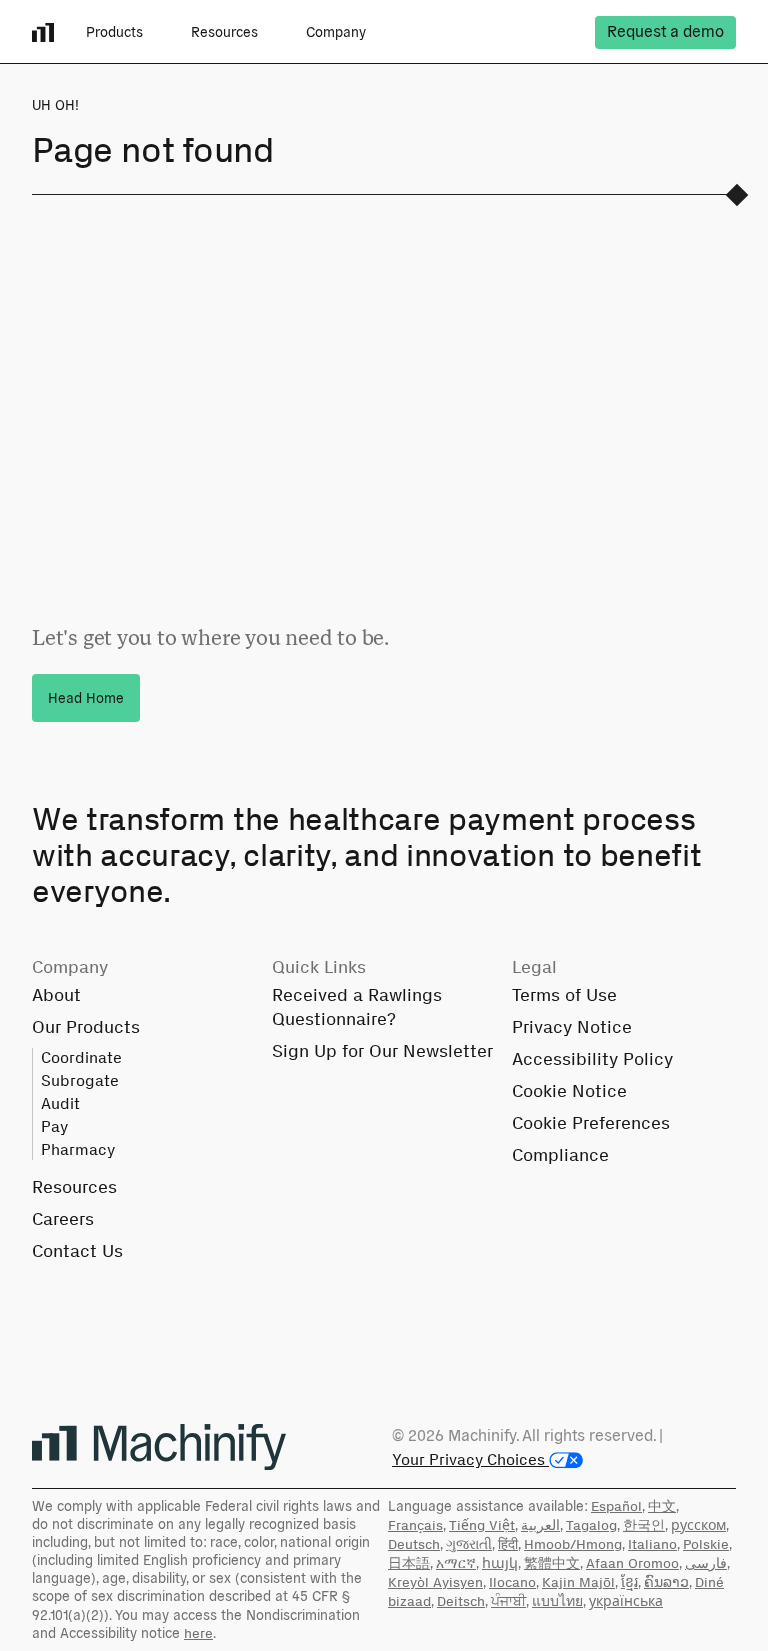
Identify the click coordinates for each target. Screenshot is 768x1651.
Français (415, 1525)
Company (336, 32)
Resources (224, 32)
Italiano (652, 1544)
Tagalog (591, 1525)
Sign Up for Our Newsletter (382, 1051)
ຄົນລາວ (666, 1582)
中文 (662, 1506)
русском (698, 1525)
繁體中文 (552, 1563)
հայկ (500, 1563)
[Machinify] (159, 1447)
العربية (540, 1525)
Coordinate (81, 1057)
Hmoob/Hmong (573, 1544)
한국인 (644, 1525)
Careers (63, 1219)
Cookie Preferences (591, 1123)
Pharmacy (78, 1149)
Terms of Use (564, 995)
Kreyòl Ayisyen (435, 1582)
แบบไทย (557, 1601)
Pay (54, 1126)
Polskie (706, 1544)
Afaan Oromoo (632, 1563)
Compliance (560, 1155)
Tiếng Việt (482, 1525)
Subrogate (80, 1080)
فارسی (706, 1563)
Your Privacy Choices (470, 1459)
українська (626, 1601)
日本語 (409, 1563)
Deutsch (414, 1544)
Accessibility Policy (592, 1059)
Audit (60, 1103)
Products (114, 32)
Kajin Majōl (578, 1582)
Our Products (86, 1027)
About (56, 995)
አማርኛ (456, 1563)
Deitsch (461, 1601)
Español (616, 1506)
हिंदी (508, 1544)
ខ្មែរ (629, 1582)
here (198, 1633)
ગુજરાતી (469, 1544)
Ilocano (512, 1582)
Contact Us (77, 1251)
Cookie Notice (569, 1091)
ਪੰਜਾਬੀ (508, 1601)
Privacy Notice (572, 1027)
